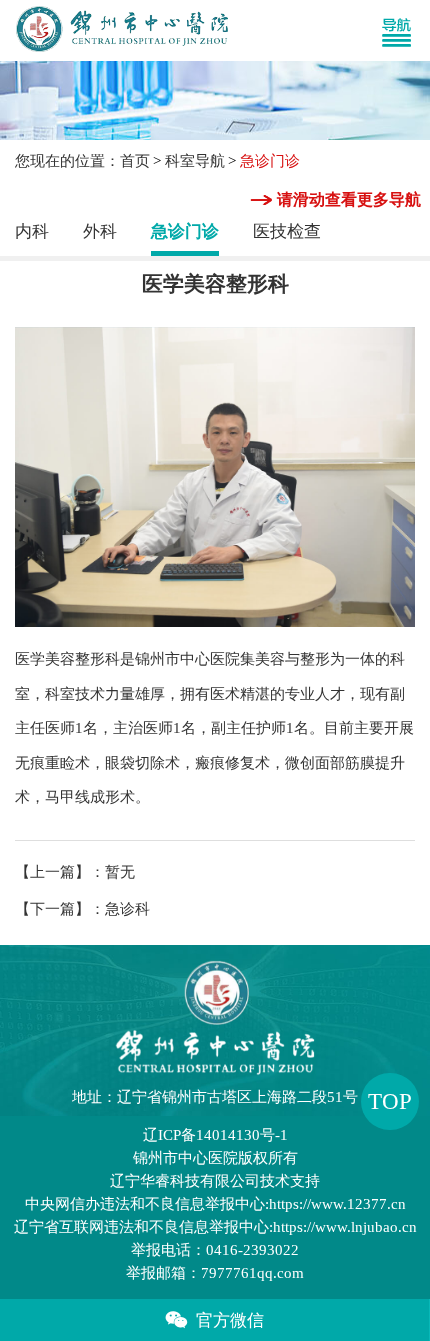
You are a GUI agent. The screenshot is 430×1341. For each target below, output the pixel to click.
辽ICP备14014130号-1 (215, 1135)
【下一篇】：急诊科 (82, 909)
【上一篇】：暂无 (75, 872)
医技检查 (287, 231)
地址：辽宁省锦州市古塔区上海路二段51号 (215, 1097)
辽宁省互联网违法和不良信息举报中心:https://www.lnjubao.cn (215, 1227)
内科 (32, 231)
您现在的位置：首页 (82, 161)
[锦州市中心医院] (118, 30)
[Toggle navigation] (404, 30)
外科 (100, 231)
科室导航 (195, 161)
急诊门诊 (185, 231)
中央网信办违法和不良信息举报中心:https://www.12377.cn (215, 1204)
